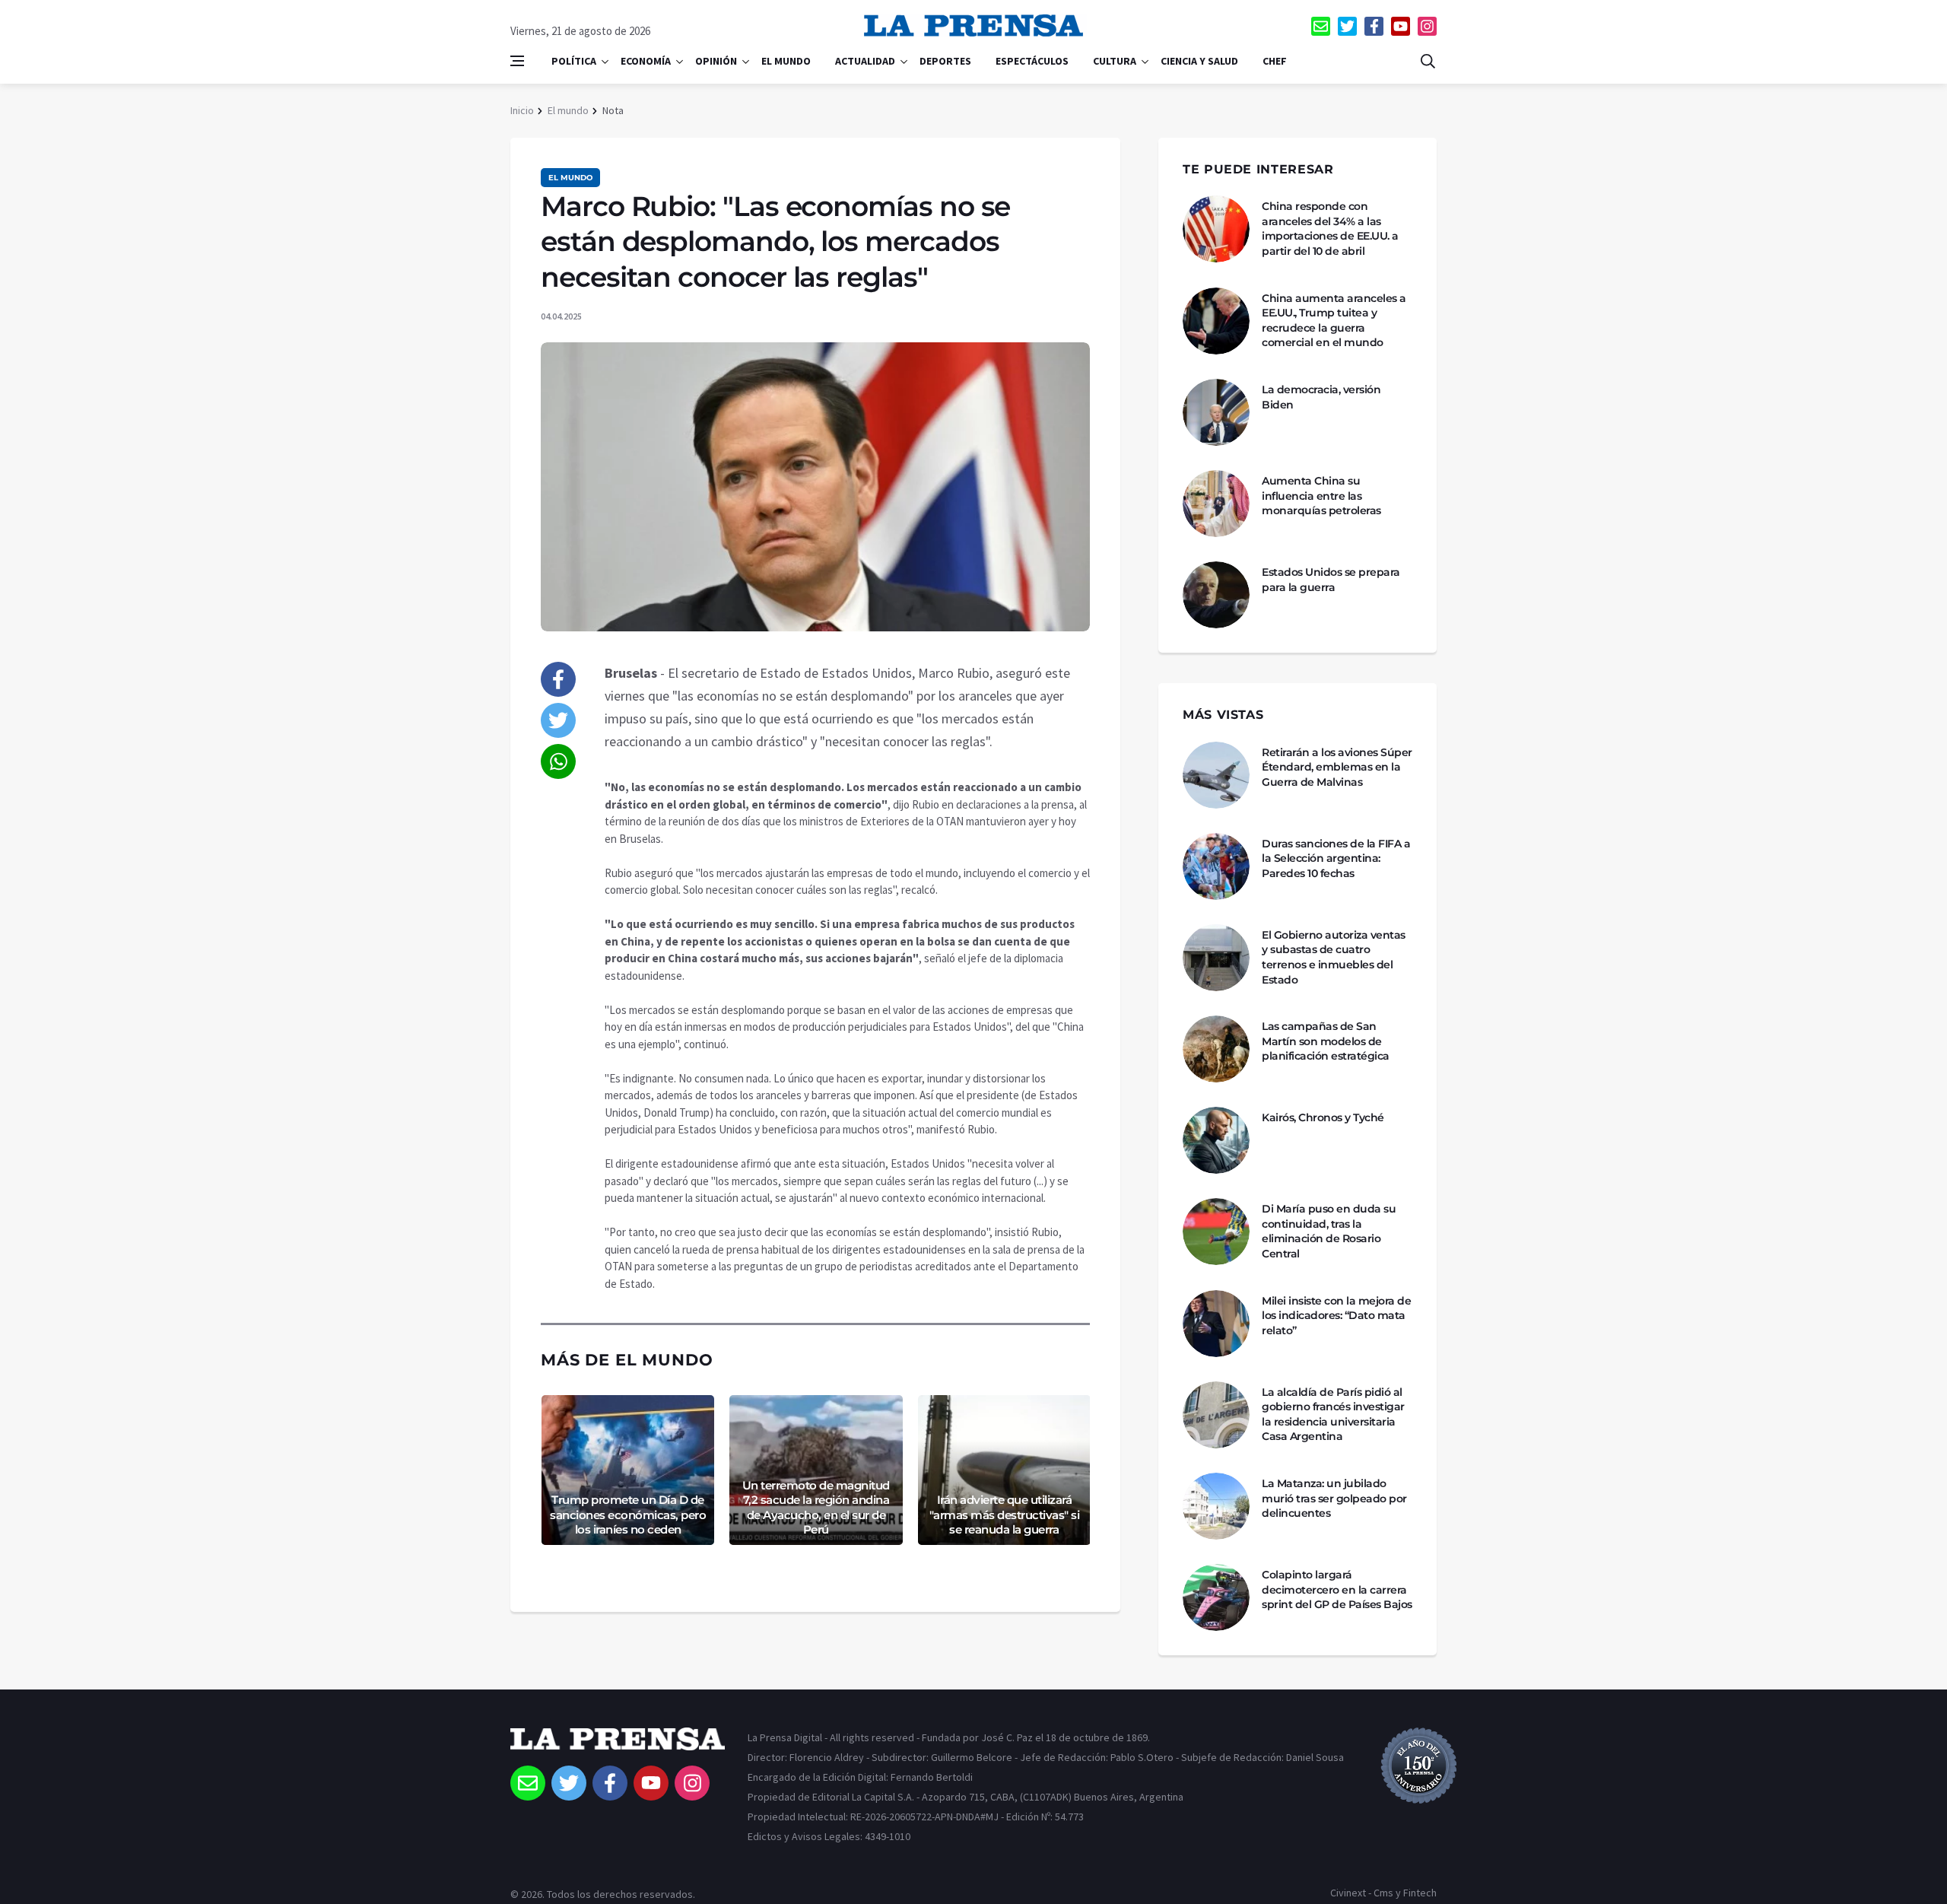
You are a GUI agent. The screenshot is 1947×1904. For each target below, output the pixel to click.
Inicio (522, 110)
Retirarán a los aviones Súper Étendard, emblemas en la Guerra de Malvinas (1337, 767)
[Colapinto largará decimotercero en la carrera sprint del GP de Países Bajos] (1216, 1597)
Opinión (716, 61)
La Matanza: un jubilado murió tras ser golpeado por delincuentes (1334, 1498)
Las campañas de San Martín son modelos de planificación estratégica (1326, 1041)
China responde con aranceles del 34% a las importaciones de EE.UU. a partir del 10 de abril (1330, 229)
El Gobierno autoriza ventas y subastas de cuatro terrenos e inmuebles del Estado (1334, 957)
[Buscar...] (1428, 61)
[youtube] (1401, 26)
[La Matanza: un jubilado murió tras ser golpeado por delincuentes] (1216, 1506)
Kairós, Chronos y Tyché (1323, 1117)
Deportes (945, 61)
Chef (1275, 61)
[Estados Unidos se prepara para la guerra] (1216, 595)
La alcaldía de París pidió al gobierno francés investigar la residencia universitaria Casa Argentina (1333, 1414)
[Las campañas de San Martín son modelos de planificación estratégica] (1216, 1049)
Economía (646, 61)
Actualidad (865, 61)
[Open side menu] (517, 61)
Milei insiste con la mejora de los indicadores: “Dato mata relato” (1336, 1316)
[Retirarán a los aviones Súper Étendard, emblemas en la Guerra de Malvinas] (1216, 775)
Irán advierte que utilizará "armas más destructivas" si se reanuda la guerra (1005, 1515)
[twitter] (1347, 26)
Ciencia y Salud (1199, 61)
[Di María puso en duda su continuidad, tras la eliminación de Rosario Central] (1216, 1232)
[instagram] (1427, 26)
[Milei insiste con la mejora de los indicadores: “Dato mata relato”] (1216, 1324)
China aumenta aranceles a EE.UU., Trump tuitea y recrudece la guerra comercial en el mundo (1334, 321)
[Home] (618, 1747)
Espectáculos (1032, 61)
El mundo (786, 61)
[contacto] (1321, 26)
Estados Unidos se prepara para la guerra (1331, 580)
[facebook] (1374, 26)
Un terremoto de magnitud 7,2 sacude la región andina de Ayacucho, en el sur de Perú (816, 1508)
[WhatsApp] (558, 761)
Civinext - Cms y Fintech (1383, 1893)
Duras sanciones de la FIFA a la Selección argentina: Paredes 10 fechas (1336, 858)
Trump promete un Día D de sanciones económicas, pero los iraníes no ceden (628, 1515)
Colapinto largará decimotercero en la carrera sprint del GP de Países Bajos (1337, 1589)
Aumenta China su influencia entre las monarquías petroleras (1321, 496)
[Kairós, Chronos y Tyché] (1216, 1140)
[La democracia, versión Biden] (1216, 412)
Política (574, 61)
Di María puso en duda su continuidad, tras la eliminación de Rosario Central (1329, 1231)
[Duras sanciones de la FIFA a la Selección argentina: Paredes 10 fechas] (1216, 866)
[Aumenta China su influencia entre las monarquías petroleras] (1216, 504)
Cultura (1115, 61)
